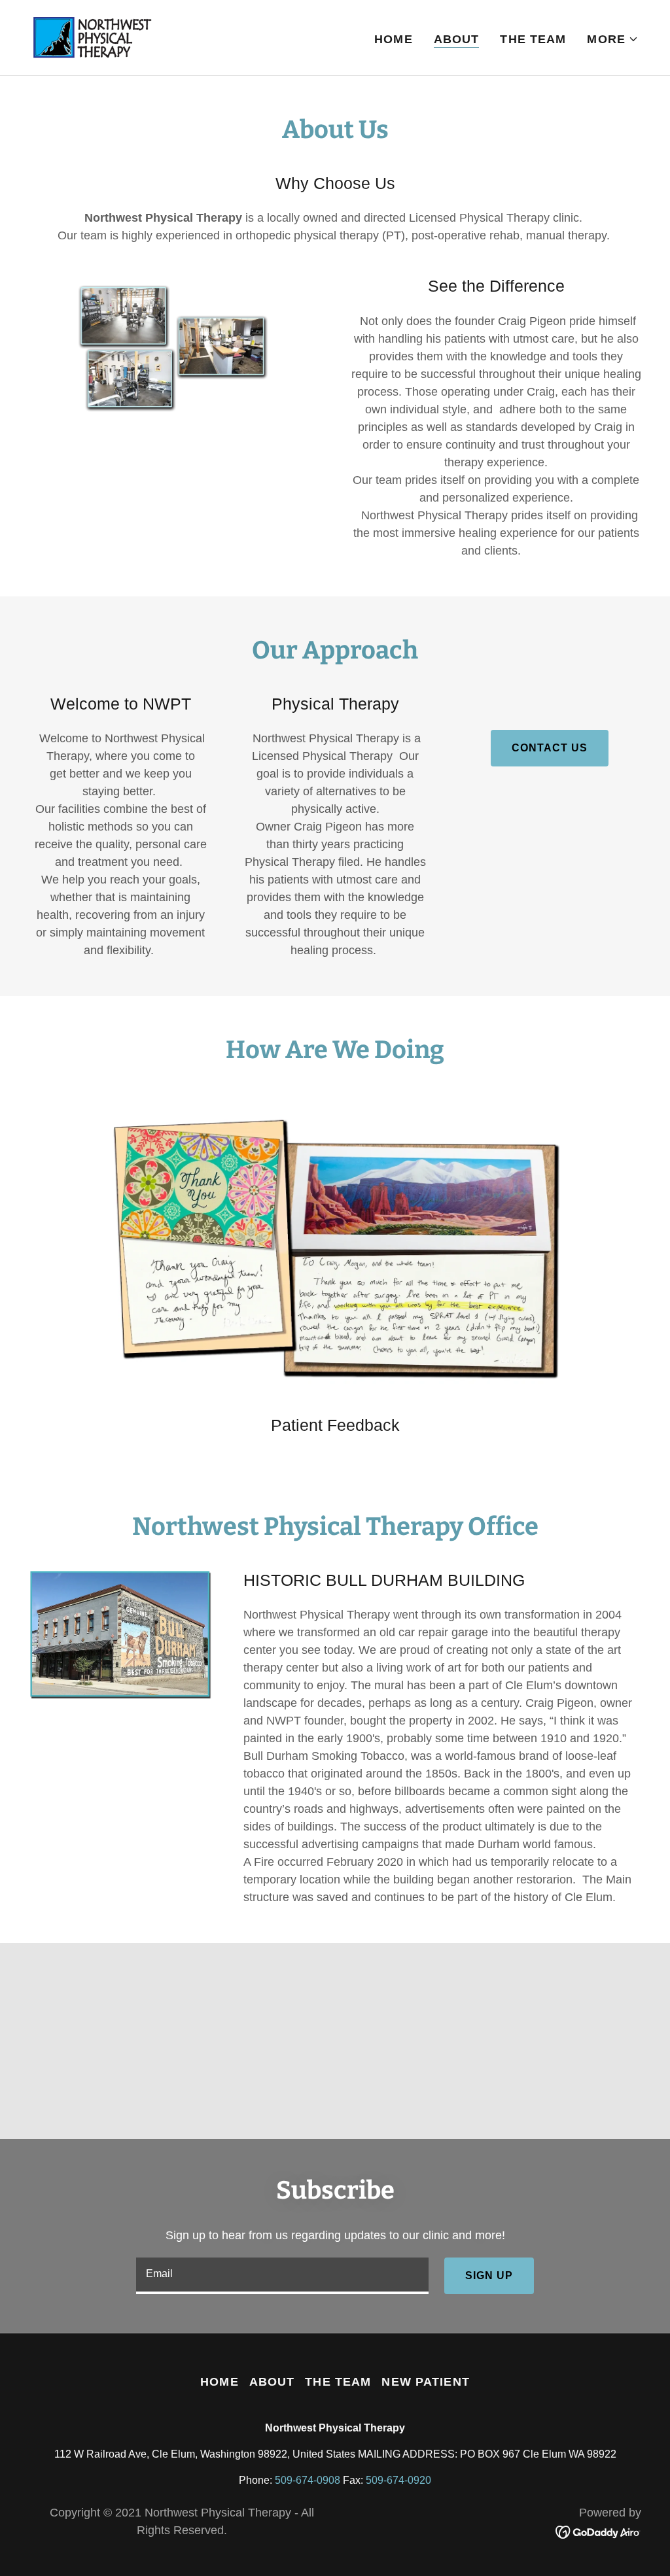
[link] (92, 37)
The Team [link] (533, 39)
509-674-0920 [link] (398, 2480)
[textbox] (282, 2276)
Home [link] (394, 39)
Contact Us (550, 748)
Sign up (489, 2275)
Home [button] (220, 2382)
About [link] (457, 39)
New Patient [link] (425, 2382)
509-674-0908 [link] (308, 2480)
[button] (613, 39)
